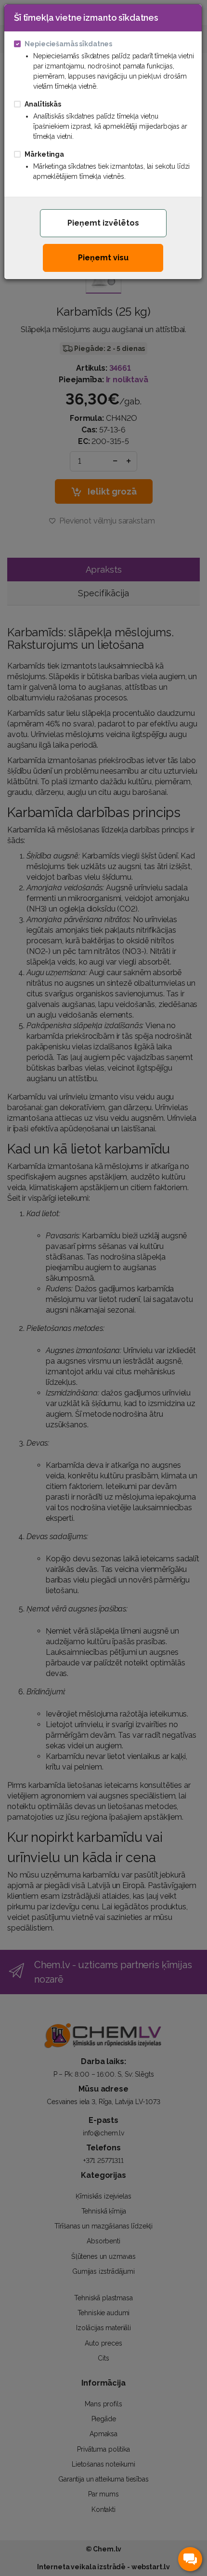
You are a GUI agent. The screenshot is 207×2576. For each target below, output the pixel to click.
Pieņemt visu (103, 258)
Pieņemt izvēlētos (103, 223)
